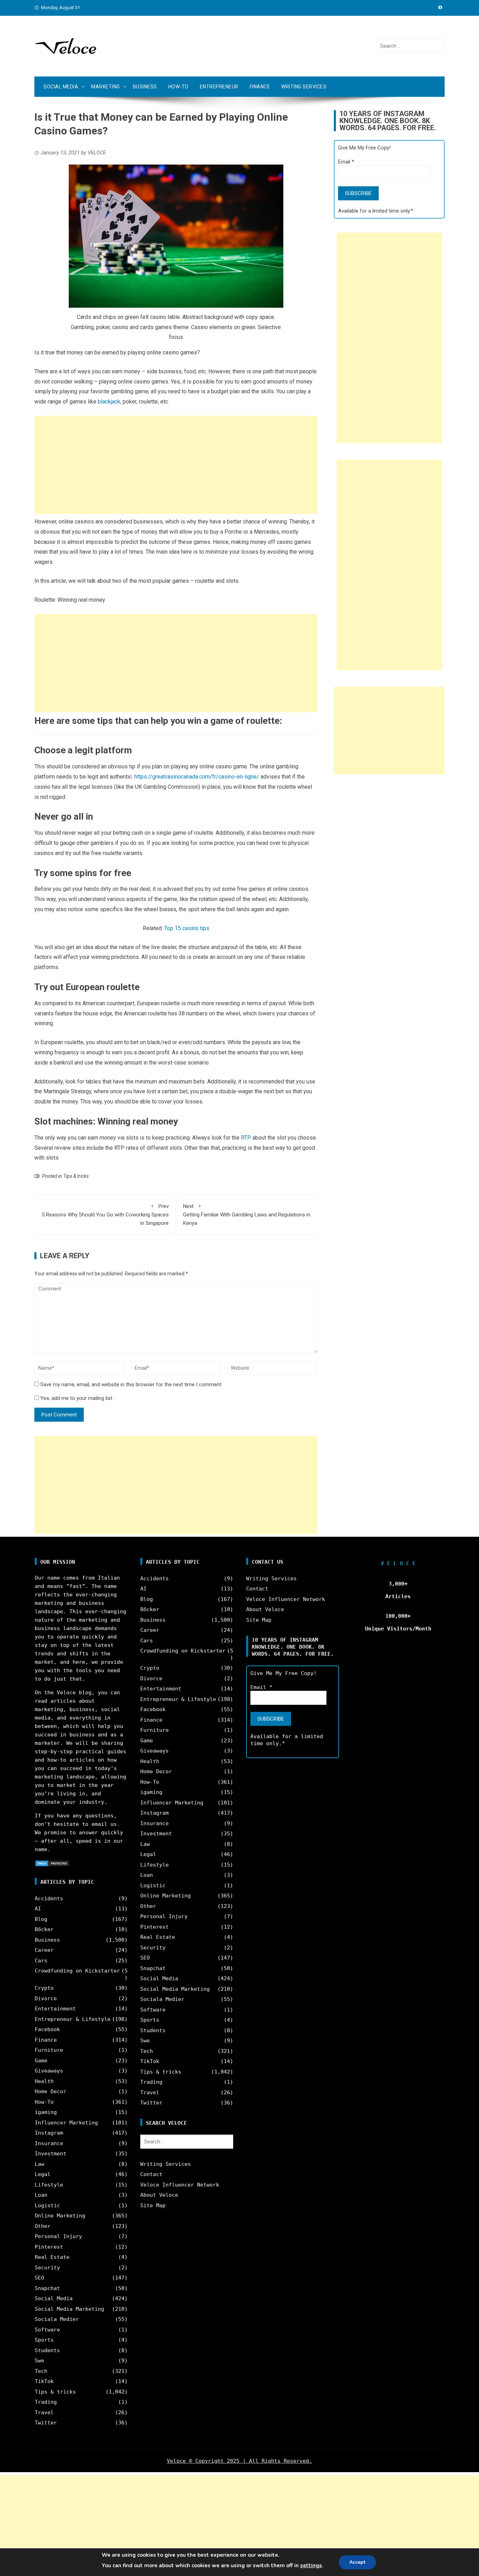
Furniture (49, 2050)
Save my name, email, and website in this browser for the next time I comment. (131, 1384)
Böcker (44, 1929)
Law (39, 2164)
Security (47, 2268)
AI (38, 1909)
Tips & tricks (76, 1176)
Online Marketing (60, 2216)
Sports (44, 2340)
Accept (357, 2562)
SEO (39, 2278)
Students (47, 2350)
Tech (41, 2371)
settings (311, 2565)
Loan (41, 2195)
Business (145, 87)
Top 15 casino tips (187, 928)
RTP (246, 1138)
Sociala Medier (57, 2319)
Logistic (47, 2205)
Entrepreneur (219, 87)
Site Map (153, 2205)
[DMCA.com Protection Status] (52, 1863)
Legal (43, 2174)
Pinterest (49, 2247)
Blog (41, 1919)
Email (346, 162)
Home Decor (50, 2091)
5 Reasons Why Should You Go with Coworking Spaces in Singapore (105, 1215)
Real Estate (52, 2257)
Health (44, 2081)
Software (47, 2330)
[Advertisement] (176, 465)
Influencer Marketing (66, 2123)
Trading (46, 2402)
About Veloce (159, 2195)
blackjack (109, 402)
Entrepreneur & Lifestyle (73, 2019)
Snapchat (47, 2288)
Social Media (61, 87)
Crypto (44, 1988)
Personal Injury (58, 2236)
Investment (50, 2154)
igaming (46, 2112)
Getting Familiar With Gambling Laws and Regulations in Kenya (247, 1215)
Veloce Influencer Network (180, 2185)
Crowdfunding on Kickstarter (77, 1971)
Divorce (46, 1998)
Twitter (46, 2423)
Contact (151, 2174)
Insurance (49, 2143)
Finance (260, 87)
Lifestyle (49, 2185)
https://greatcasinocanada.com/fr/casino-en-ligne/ (197, 777)
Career (44, 1950)
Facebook (47, 2029)
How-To (178, 87)
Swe (39, 2361)
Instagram (49, 2133)
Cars (41, 1961)
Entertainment (55, 2009)
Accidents (49, 1898)
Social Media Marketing (69, 2309)
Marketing (106, 87)
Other (43, 2226)
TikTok (44, 2381)
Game (41, 2061)
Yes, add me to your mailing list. (76, 1398)
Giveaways (49, 2071)
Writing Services (304, 87)
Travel (44, 2413)
